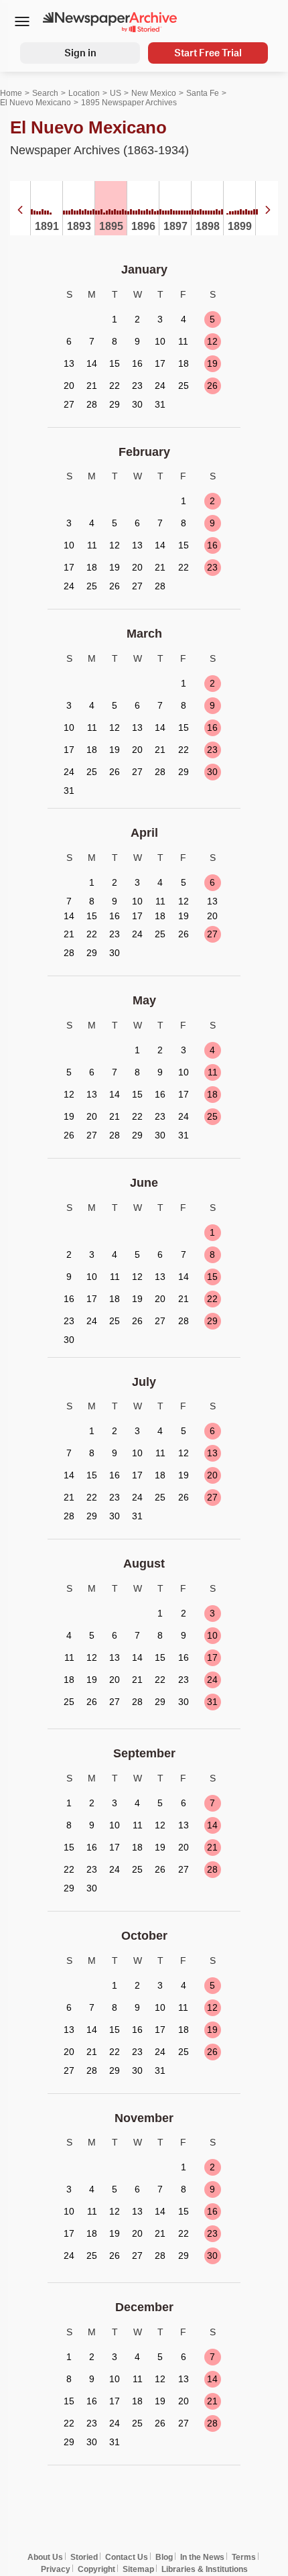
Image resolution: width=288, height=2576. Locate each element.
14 (212, 1825)
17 (212, 1657)
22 (212, 1299)
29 (212, 1321)
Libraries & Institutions (205, 2569)
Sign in (80, 53)
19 (212, 363)
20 (212, 1475)
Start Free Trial (208, 53)
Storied (84, 2557)
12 (212, 341)
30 (212, 772)
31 (212, 1702)
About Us (45, 2557)
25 (212, 1116)
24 (212, 1680)
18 (212, 1094)
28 (212, 1869)
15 (212, 1277)
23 (212, 567)
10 (212, 1635)
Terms (244, 2557)
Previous (20, 210)
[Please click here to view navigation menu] (22, 23)
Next (268, 210)
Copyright (96, 2569)
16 (212, 545)
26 (212, 386)
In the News (202, 2557)
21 (212, 1847)
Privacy (56, 2569)
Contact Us (127, 2557)
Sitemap (138, 2569)
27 (212, 934)
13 (212, 1453)
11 (213, 1072)
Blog (164, 2557)
